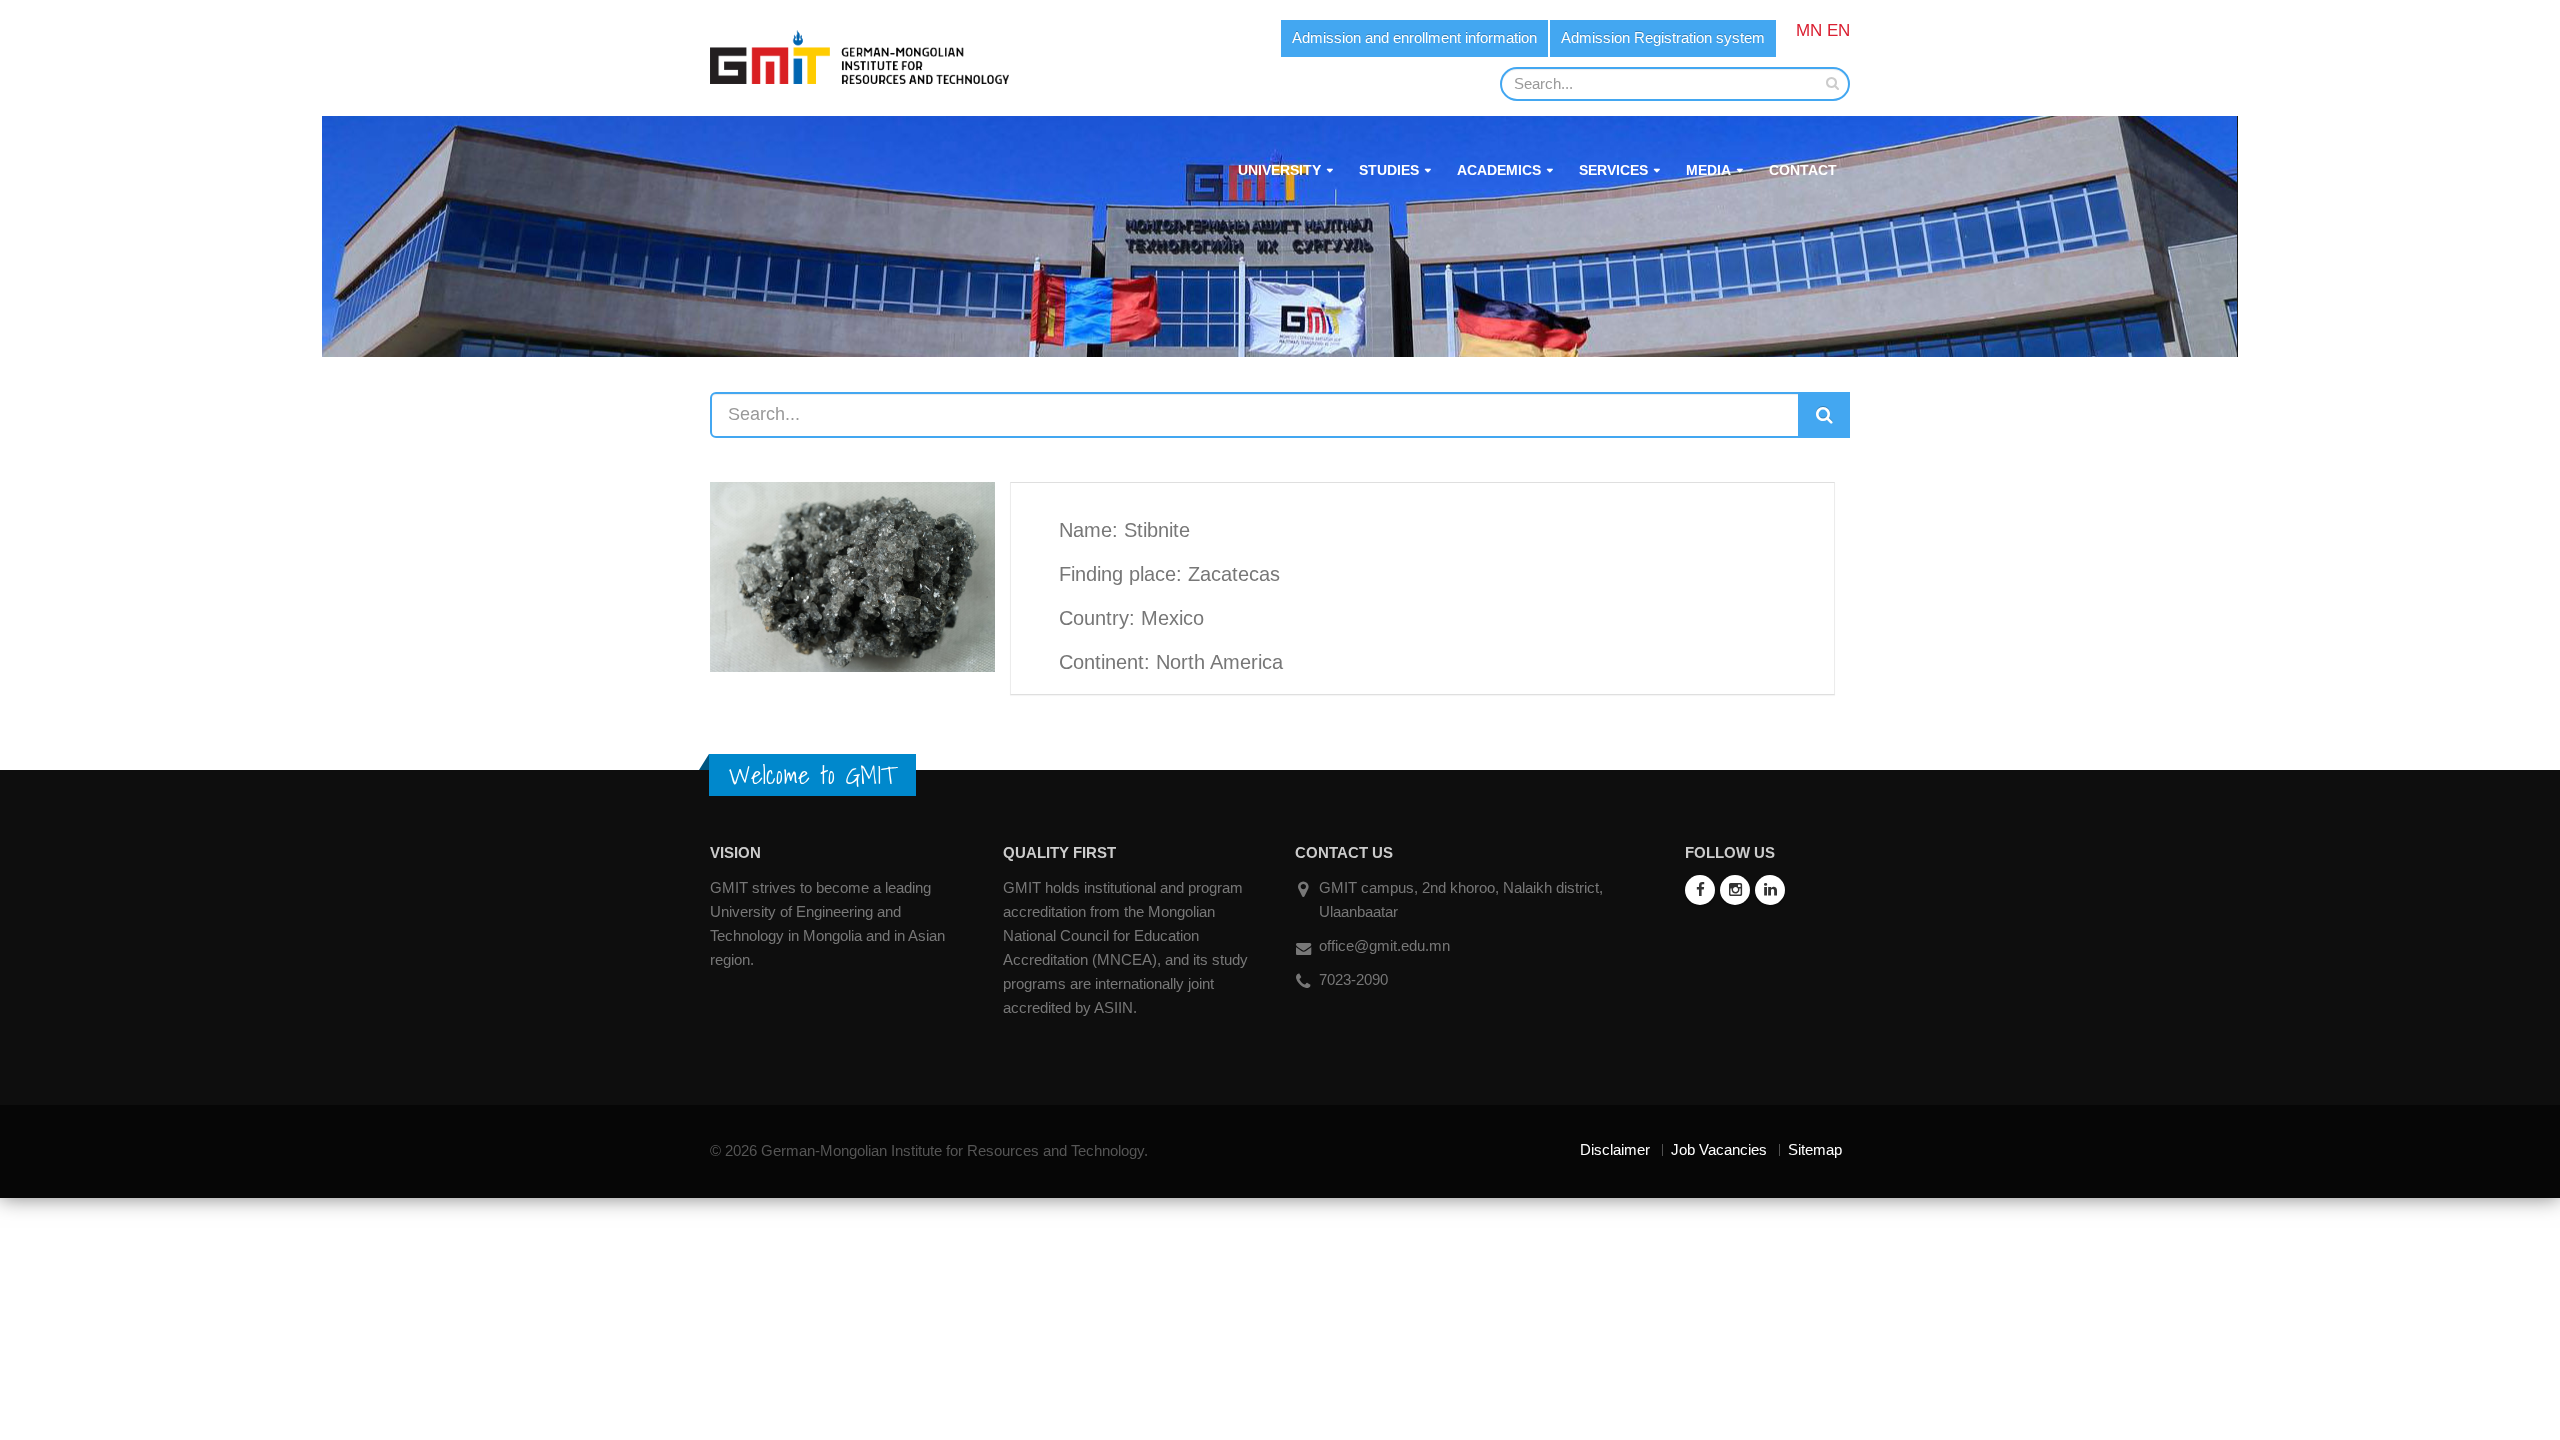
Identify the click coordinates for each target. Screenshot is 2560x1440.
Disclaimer (1615, 1149)
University (1279, 170)
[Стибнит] (852, 575)
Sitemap (1815, 1149)
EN (1838, 30)
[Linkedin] (1770, 890)
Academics (1499, 170)
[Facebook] (1700, 890)
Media (1708, 170)
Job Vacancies (1719, 1149)
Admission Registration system (1663, 37)
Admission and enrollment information (1414, 37)
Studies (1389, 170)
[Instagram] (1735, 890)
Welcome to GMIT (812, 775)
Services (1613, 170)
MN (1809, 30)
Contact (1803, 170)
